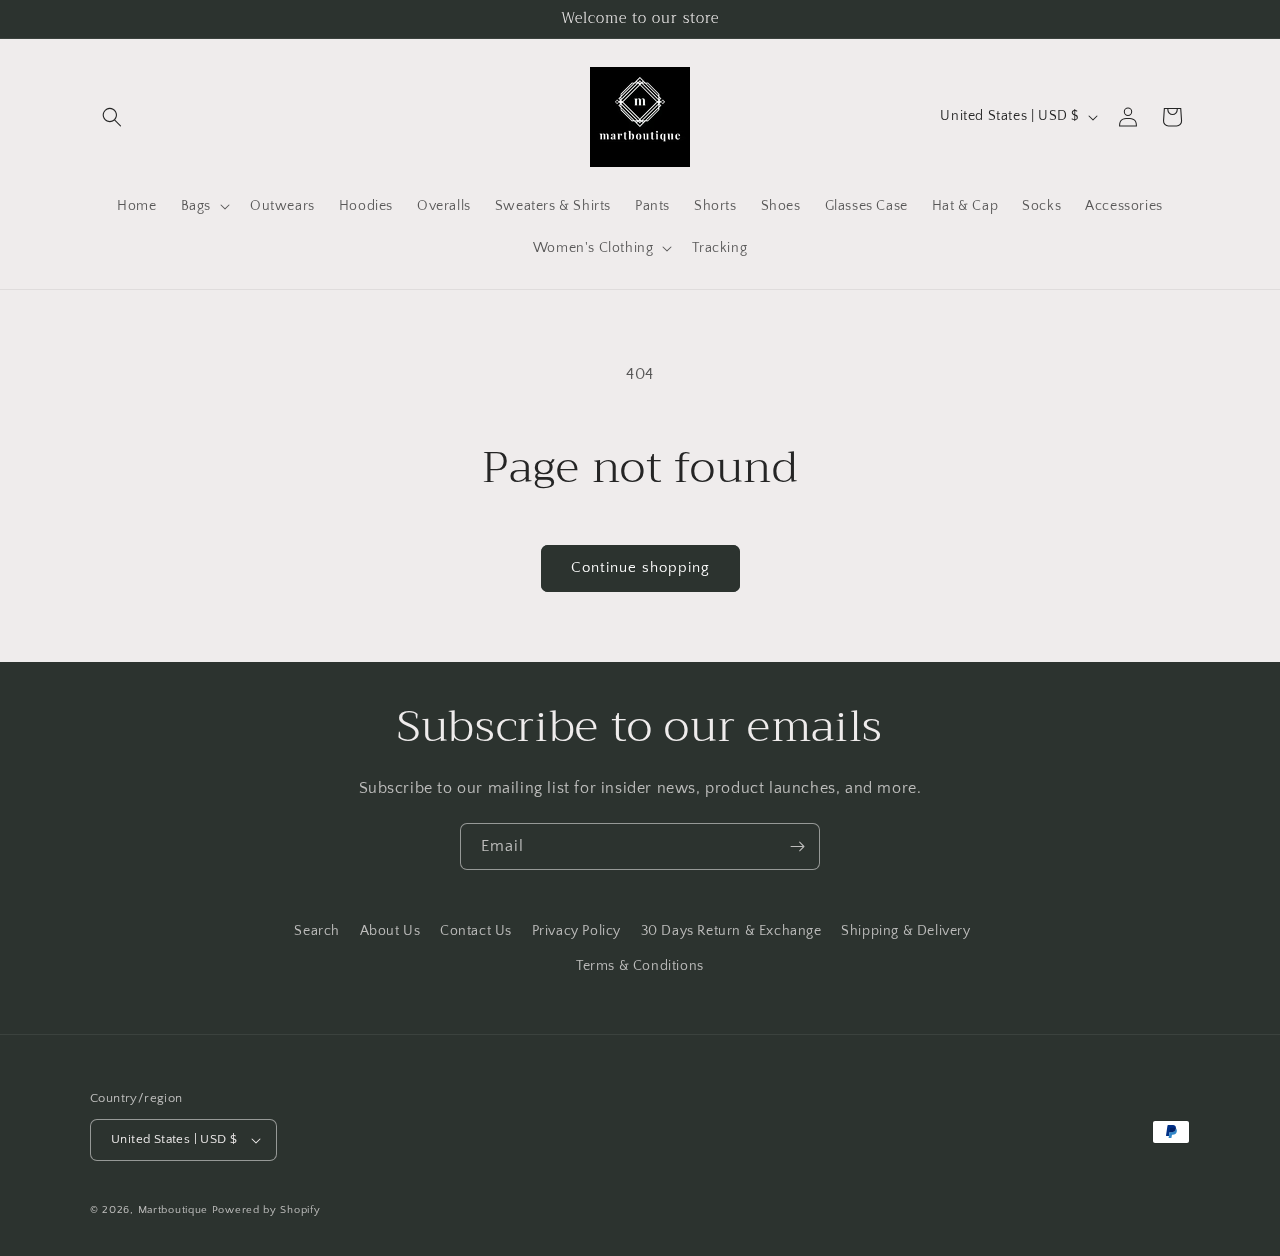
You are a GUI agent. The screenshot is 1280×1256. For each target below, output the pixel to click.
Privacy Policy (576, 931)
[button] (112, 117)
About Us (390, 931)
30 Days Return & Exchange (731, 931)
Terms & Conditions (640, 966)
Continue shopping (640, 567)
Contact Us (476, 931)
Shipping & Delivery (905, 931)
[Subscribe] (797, 846)
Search (317, 931)
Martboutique (173, 1210)
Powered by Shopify (266, 1210)
